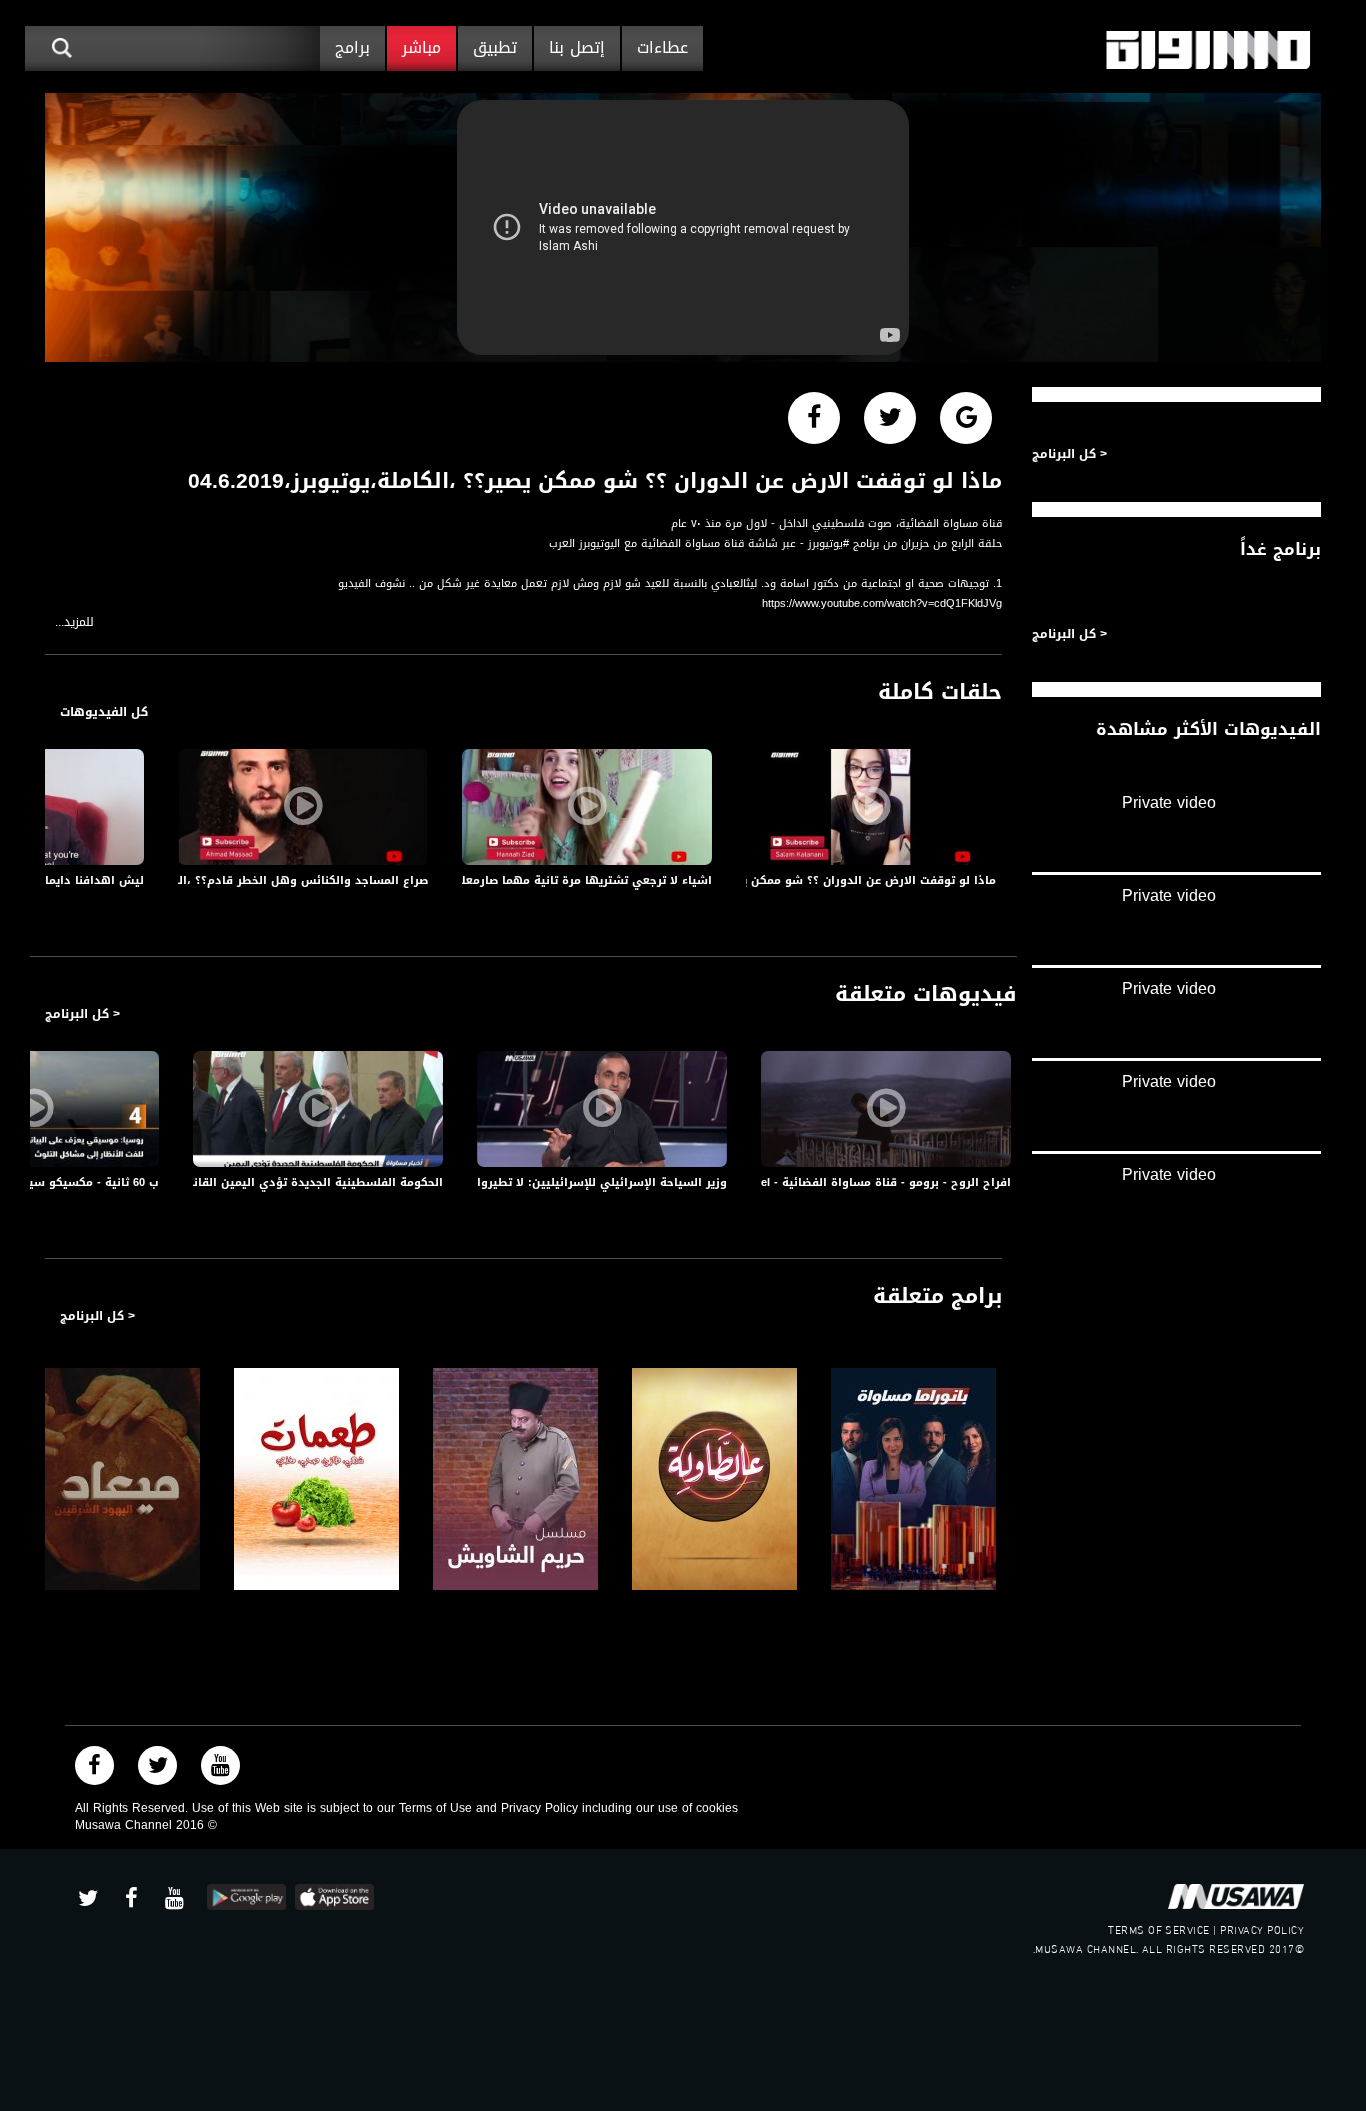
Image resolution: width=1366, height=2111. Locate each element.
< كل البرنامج (82, 1014)
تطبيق (495, 47)
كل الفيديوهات (104, 712)
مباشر (421, 47)
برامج (352, 47)
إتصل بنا (577, 47)
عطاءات (662, 47)
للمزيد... (74, 622)
